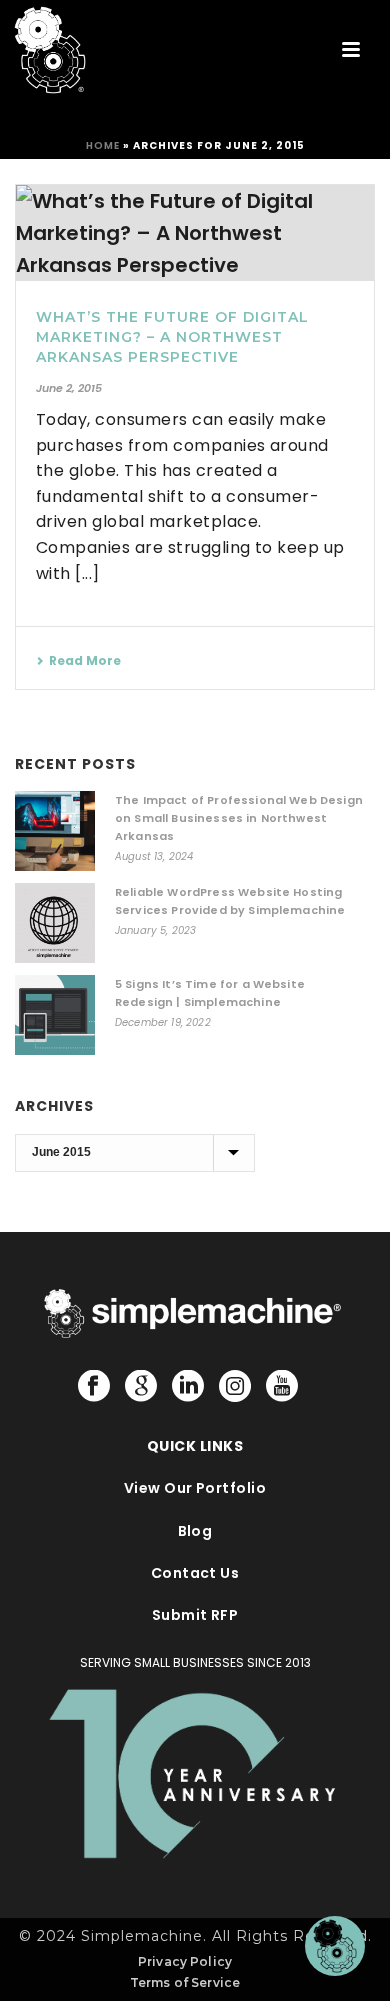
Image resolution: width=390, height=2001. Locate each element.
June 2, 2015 (69, 388)
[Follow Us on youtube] (282, 1387)
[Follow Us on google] (141, 1387)
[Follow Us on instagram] (235, 1387)
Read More (85, 660)
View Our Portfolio (195, 1488)
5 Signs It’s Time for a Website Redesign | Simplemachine (210, 993)
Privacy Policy (185, 1961)
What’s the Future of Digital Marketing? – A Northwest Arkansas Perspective (172, 337)
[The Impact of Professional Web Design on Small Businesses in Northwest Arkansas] (55, 831)
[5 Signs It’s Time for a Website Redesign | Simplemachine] (55, 1015)
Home (103, 145)
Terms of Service (185, 1982)
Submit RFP (195, 1615)
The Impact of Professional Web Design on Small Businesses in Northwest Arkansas (239, 818)
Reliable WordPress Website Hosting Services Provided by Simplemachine (230, 901)
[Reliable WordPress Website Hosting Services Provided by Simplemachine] (55, 923)
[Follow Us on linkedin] (188, 1387)
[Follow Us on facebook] (94, 1387)
